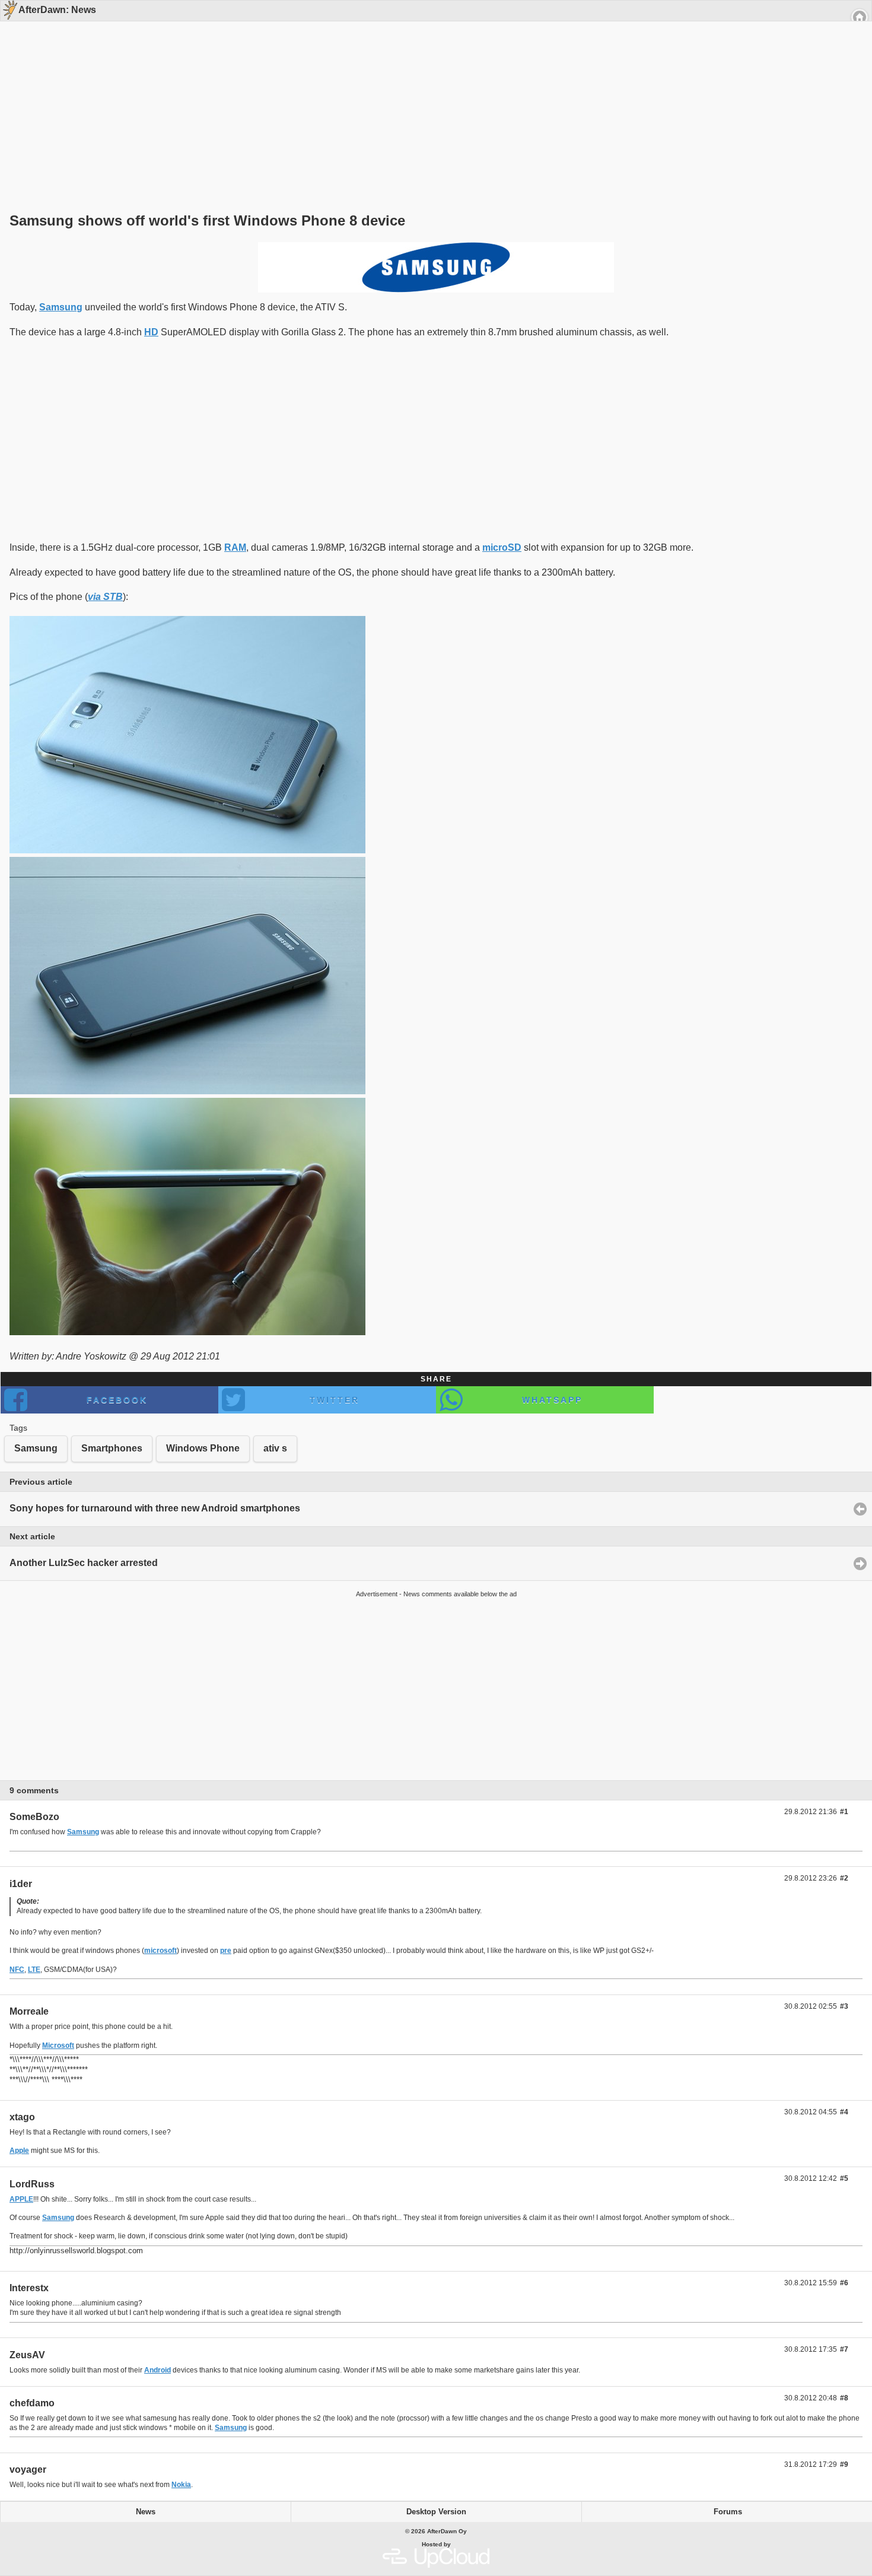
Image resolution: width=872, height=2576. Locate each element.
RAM (235, 547)
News (146, 2512)
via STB (105, 597)
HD (151, 332)
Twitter (335, 1400)
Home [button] (860, 17)
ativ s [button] (275, 1448)
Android (157, 2370)
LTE (34, 1970)
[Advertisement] (432, 96)
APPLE (21, 2199)
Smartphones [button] (112, 1448)
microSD (502, 547)
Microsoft (58, 2045)
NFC (17, 1970)
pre (226, 1951)
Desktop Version (436, 2512)
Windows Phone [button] (203, 1448)
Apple (19, 2151)
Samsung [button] (36, 1448)
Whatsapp (552, 1400)
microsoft (160, 1951)
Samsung (61, 307)
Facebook (117, 1400)
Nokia (181, 2485)
